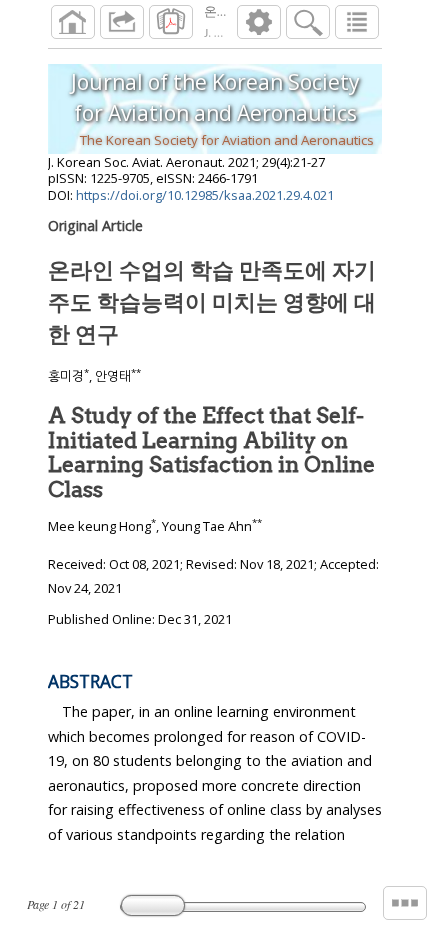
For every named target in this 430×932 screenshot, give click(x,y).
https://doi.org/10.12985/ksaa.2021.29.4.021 (205, 195)
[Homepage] (73, 22)
